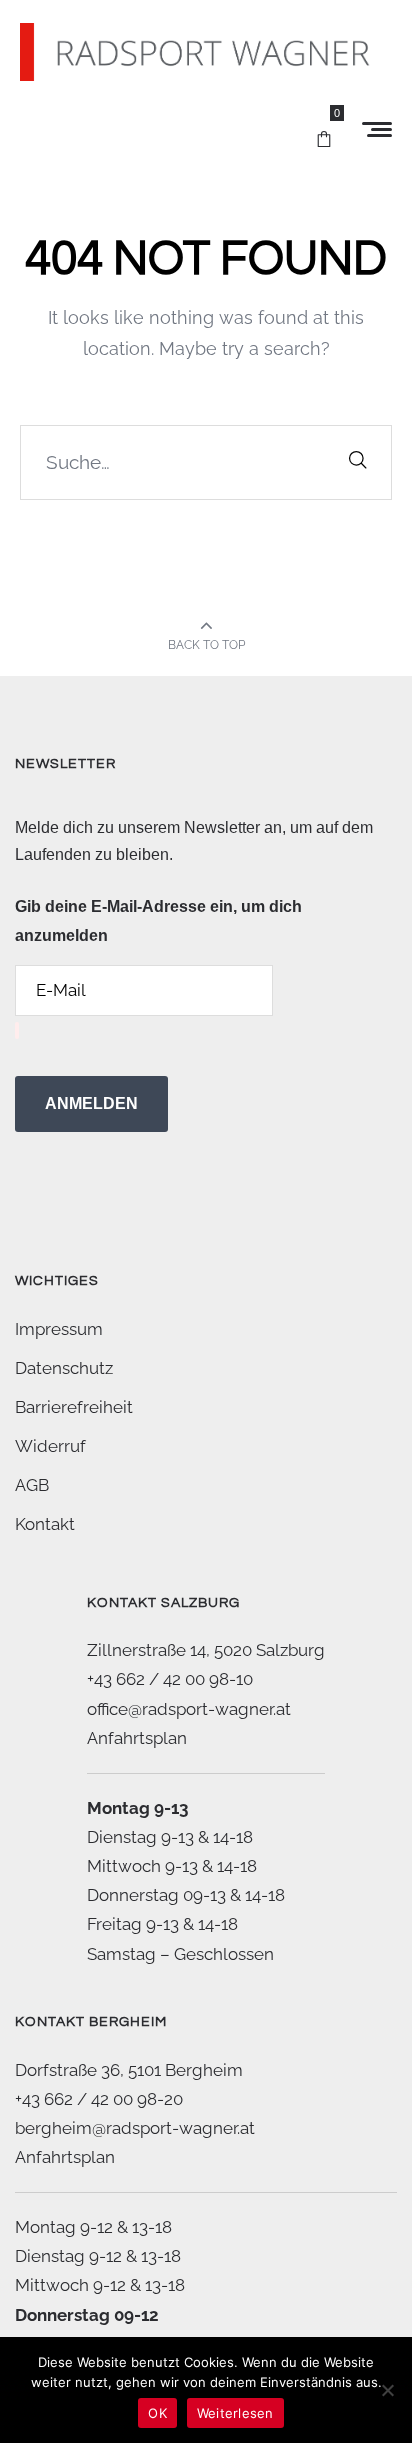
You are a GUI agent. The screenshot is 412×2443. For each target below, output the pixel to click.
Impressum (59, 1329)
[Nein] (387, 2390)
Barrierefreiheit (74, 1407)
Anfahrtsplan (137, 1738)
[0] (324, 130)
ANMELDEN (91, 1103)
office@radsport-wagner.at (189, 1709)
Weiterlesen (235, 2413)
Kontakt (45, 1524)
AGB (32, 1485)
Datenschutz (64, 1368)
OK (157, 2413)
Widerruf (50, 1446)
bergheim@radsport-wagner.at (135, 2128)
